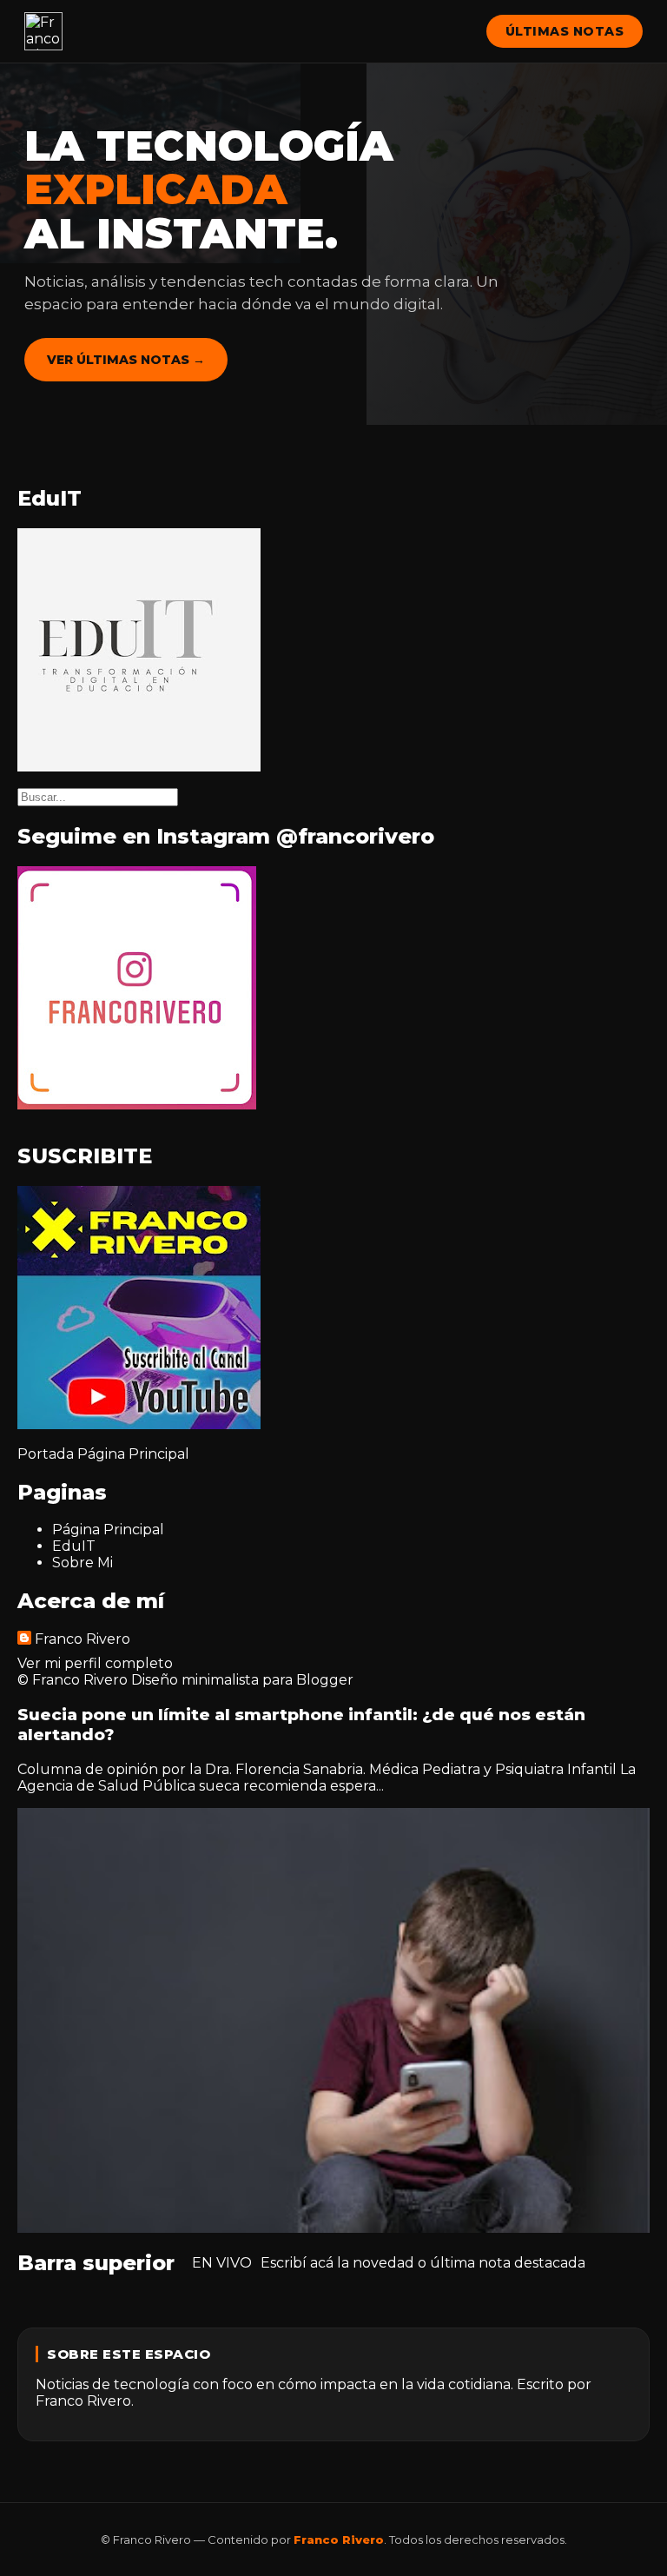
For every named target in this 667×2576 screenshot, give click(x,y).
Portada (46, 1454)
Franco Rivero (83, 1639)
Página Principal (133, 1454)
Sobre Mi (83, 1563)
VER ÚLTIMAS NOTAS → (126, 360)
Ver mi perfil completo (95, 1663)
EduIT (74, 1546)
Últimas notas (565, 31)
